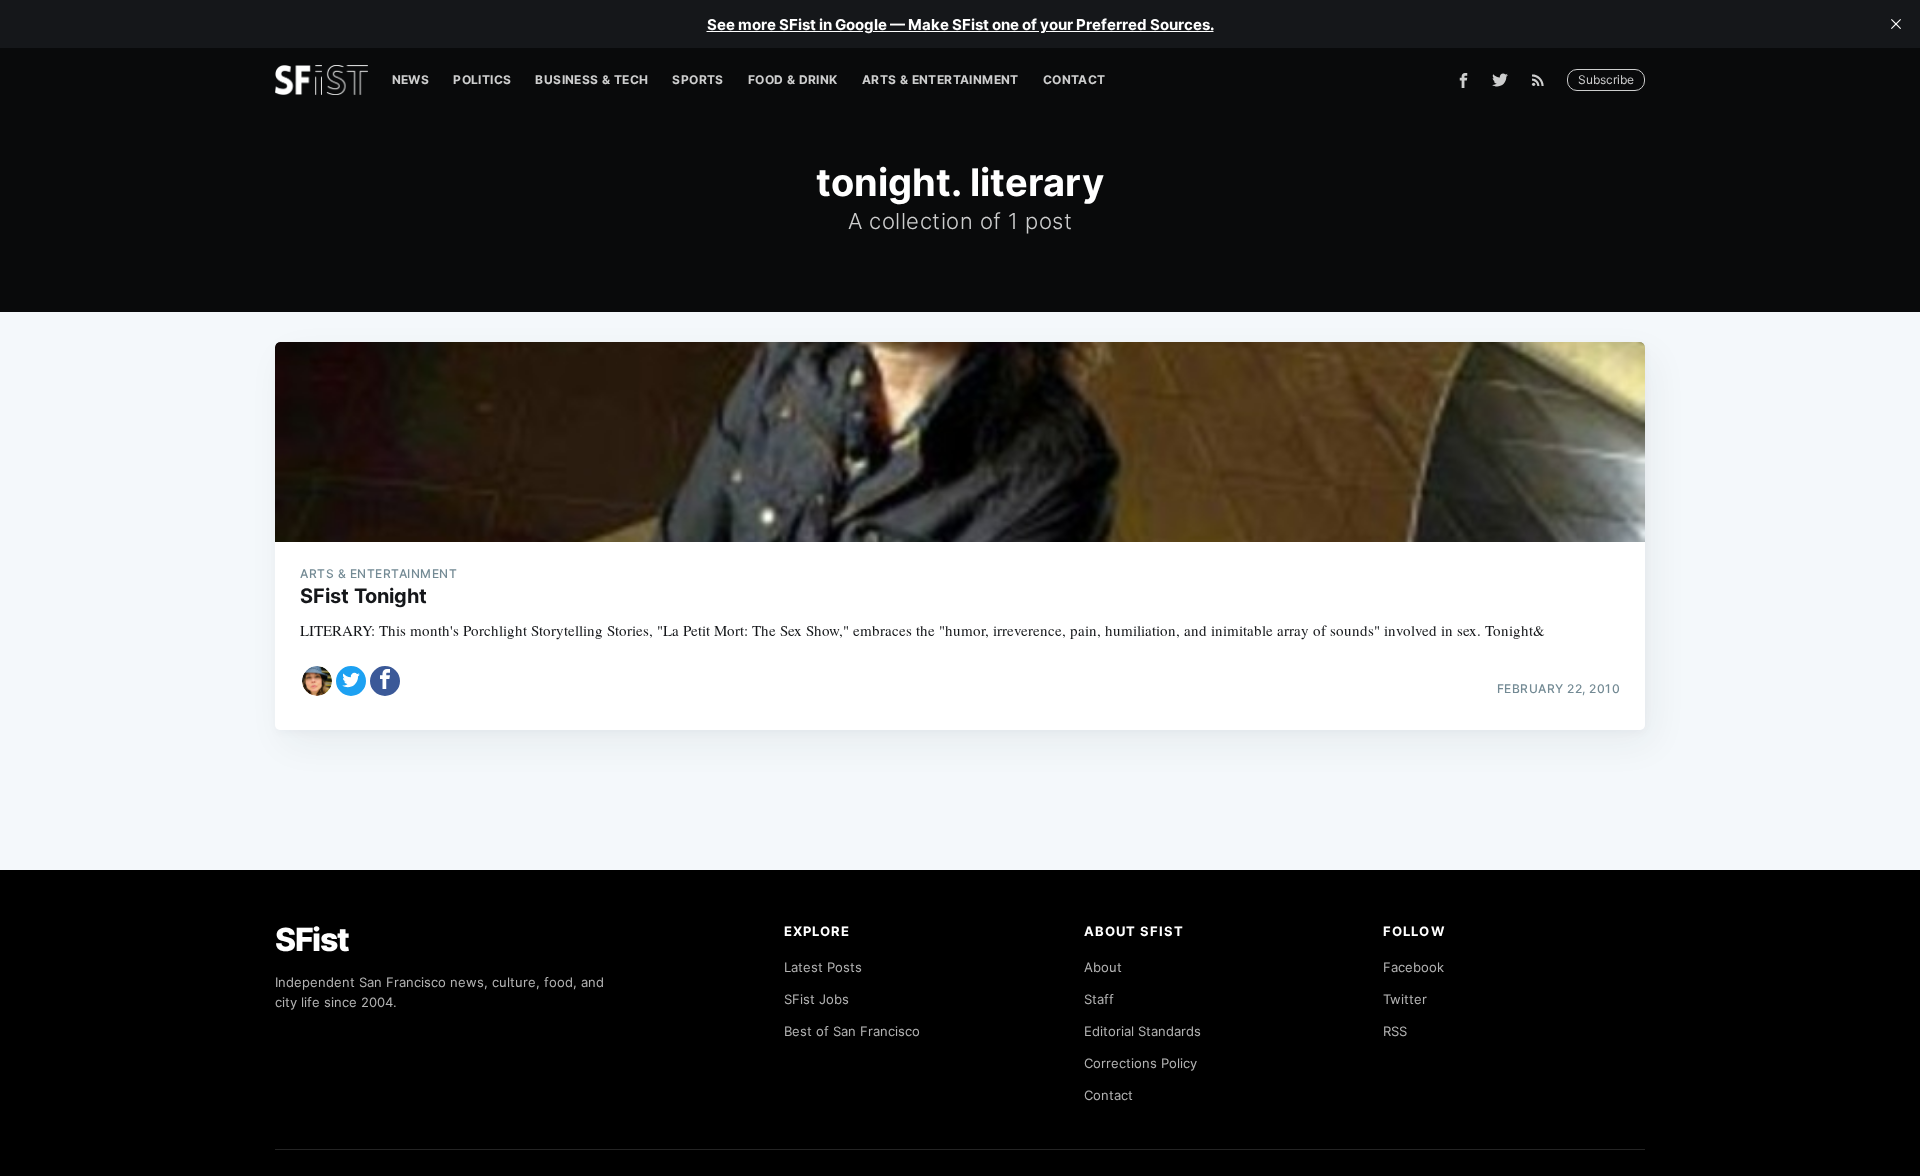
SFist (312, 939)
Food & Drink (793, 79)
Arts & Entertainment (940, 79)
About (1103, 967)
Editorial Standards (1142, 1031)
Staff (1099, 999)
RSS (1395, 1031)
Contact (1074, 79)
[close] (1896, 24)
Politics (482, 79)
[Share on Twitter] (351, 681)
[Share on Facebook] (385, 681)
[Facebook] (1463, 80)
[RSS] (1543, 80)
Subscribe (1606, 79)
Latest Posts (823, 967)
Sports (697, 79)
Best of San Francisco (852, 1031)
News (411, 79)
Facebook (1413, 967)
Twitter (1405, 999)
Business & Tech (591, 79)
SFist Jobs (816, 999)
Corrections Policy (1140, 1063)
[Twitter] (1500, 80)
